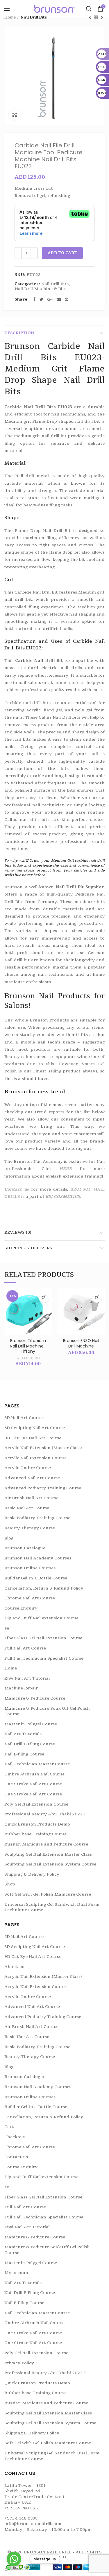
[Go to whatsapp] (14, 2559)
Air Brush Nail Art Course (31, 1498)
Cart (9, 2127)
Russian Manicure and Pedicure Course (46, 1844)
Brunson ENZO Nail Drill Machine (81, 1343)
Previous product (90, 17)
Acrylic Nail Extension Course (35, 1458)
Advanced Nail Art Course (32, 1478)
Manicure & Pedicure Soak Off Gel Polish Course (47, 1711)
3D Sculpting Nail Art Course (35, 1428)
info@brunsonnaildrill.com (33, 2524)
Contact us (17, 1189)
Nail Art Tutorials (23, 1734)
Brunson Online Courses (30, 1568)
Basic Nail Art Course (27, 1508)
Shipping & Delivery (29, 1248)
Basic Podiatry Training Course (37, 1518)
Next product (102, 17)
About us (14, 1967)
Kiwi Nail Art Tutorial (27, 1678)
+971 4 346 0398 (21, 2518)
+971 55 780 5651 (22, 2508)
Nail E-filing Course (24, 1754)
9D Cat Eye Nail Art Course (33, 1438)
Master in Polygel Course (31, 1724)
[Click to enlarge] (15, 115)
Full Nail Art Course (25, 1648)
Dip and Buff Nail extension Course (41, 1618)
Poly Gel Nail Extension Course (36, 1804)
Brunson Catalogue (25, 1548)
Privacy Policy (19, 2363)
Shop (10, 1884)
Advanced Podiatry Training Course (43, 1488)
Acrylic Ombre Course (28, 1468)
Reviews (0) (18, 1232)
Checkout (15, 2137)
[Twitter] (41, 299)
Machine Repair (21, 1688)
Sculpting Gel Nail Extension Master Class (48, 1854)
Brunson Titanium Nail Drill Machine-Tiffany (28, 1346)
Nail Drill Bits (34, 17)
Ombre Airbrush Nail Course (34, 1774)
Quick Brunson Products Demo (37, 1824)
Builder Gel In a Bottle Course (36, 1578)
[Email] (59, 299)
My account (17, 2273)
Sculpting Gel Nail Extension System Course (50, 1864)
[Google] (50, 299)
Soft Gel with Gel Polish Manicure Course (48, 1894)
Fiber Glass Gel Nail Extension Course (43, 1638)
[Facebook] (34, 299)
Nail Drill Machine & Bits (41, 289)
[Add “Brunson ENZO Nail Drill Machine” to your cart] (97, 1298)
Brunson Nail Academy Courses (38, 1558)
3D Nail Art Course (24, 1418)
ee (7, 1628)
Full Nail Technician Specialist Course (44, 1658)
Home (10, 17)
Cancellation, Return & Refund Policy (44, 1588)
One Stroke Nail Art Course (33, 1784)
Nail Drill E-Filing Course (30, 1744)
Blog (9, 1538)
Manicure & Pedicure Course (35, 1698)
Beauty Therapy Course (30, 1528)
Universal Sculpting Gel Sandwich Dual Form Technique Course (52, 1907)
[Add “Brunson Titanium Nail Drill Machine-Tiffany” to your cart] (44, 1298)
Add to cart (62, 253)
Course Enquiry (21, 1608)
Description (19, 333)
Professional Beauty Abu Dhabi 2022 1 (45, 1814)
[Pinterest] (67, 299)
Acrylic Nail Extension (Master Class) (43, 1448)
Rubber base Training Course (35, 1834)
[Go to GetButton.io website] (14, 2570)
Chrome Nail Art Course (30, 1598)
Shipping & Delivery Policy (32, 1874)
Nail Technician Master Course (37, 1764)
